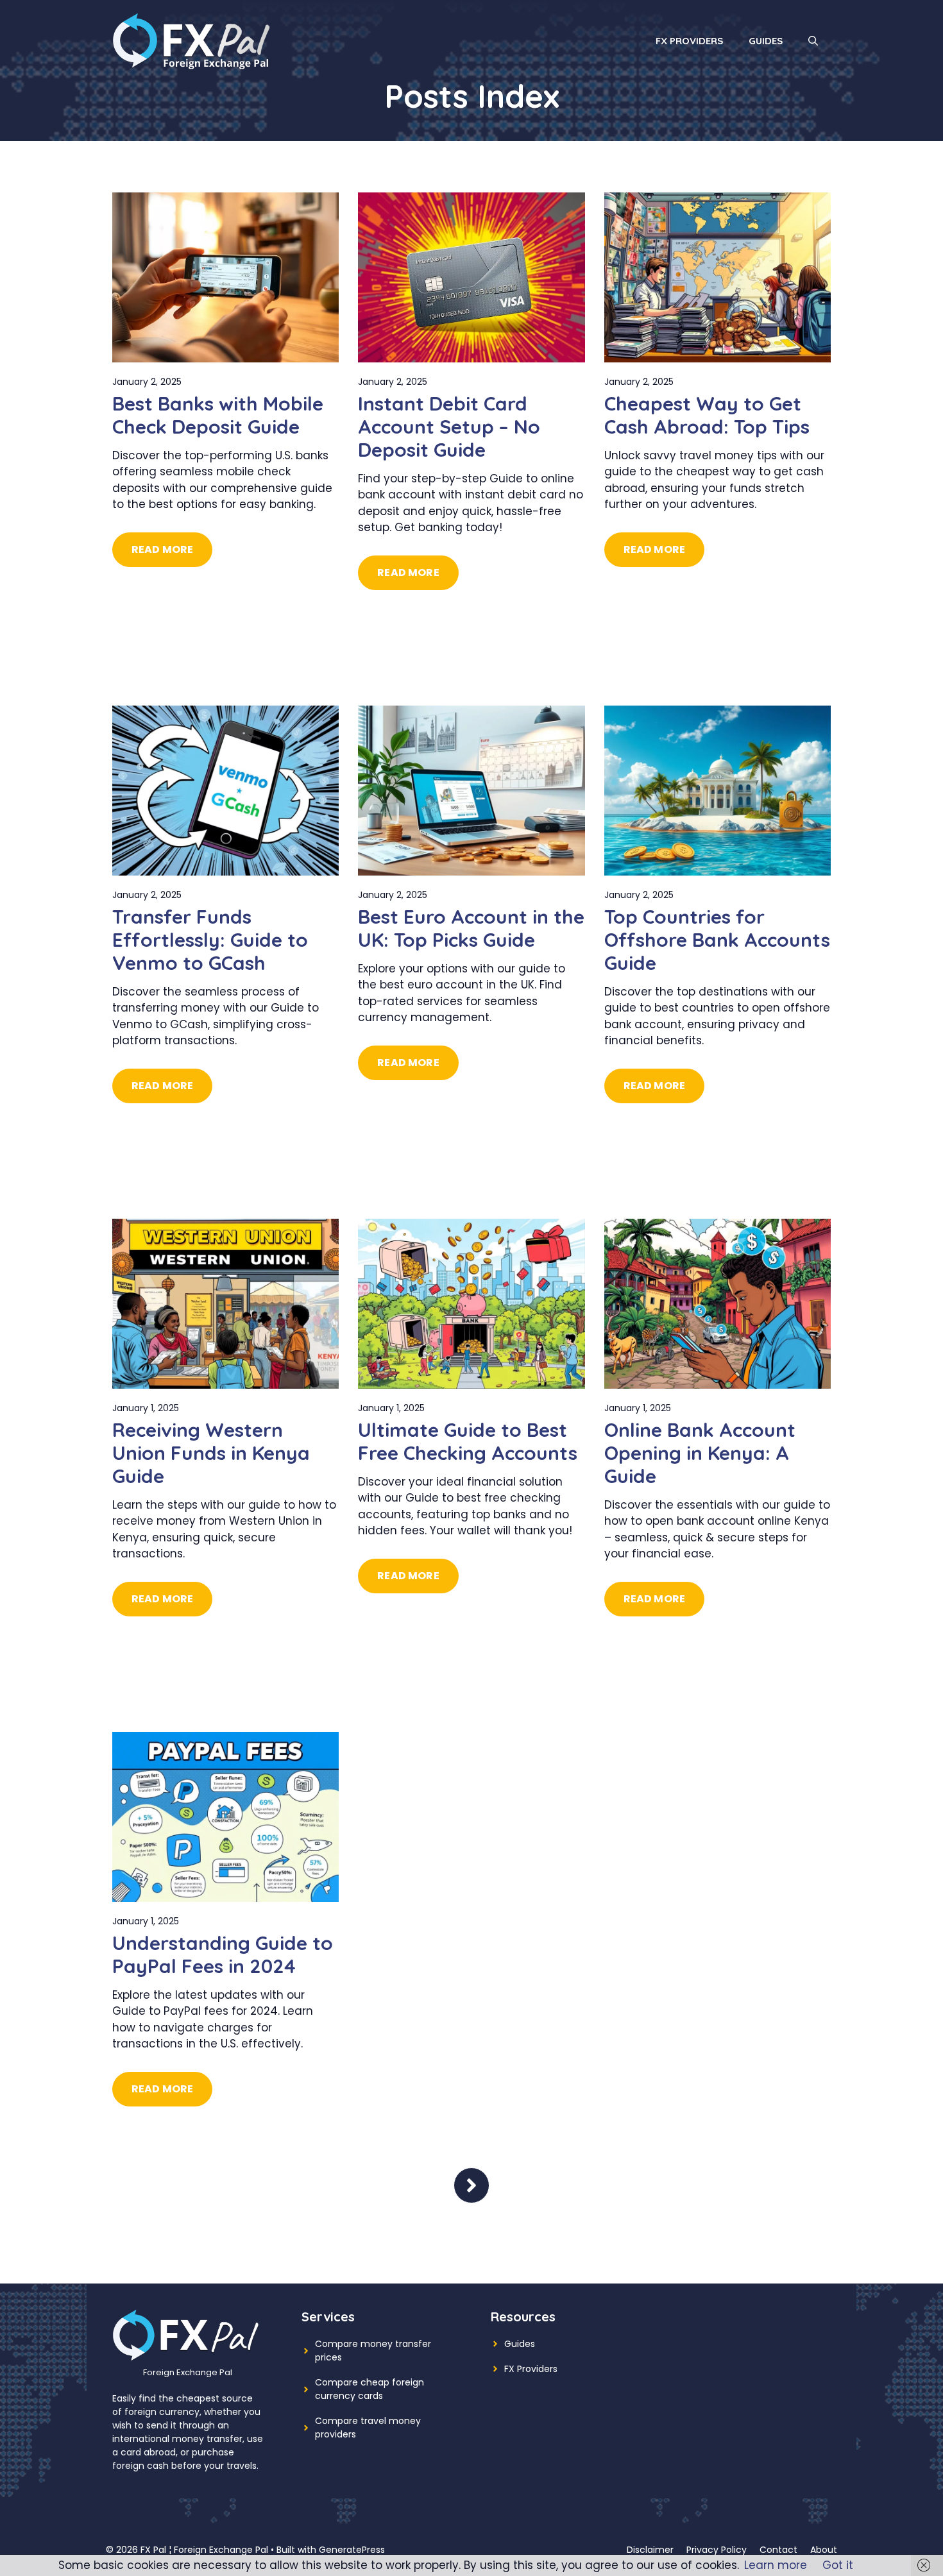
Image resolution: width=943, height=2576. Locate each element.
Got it (838, 2565)
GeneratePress (352, 2550)
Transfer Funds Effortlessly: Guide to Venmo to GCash (210, 940)
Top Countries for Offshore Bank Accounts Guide (717, 940)
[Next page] (471, 2185)
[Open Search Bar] (813, 41)
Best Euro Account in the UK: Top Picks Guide (471, 928)
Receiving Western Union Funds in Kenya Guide (211, 1453)
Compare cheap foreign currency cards (370, 2389)
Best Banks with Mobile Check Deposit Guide (218, 415)
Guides (766, 41)
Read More (162, 549)
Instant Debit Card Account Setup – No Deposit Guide (449, 427)
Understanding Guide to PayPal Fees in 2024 (223, 1954)
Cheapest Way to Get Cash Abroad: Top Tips (707, 415)
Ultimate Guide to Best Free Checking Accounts (468, 1441)
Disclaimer (650, 2550)
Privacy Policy (717, 2550)
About (824, 2550)
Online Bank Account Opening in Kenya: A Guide (700, 1453)
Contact (778, 2550)
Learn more (776, 2565)
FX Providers (689, 41)
